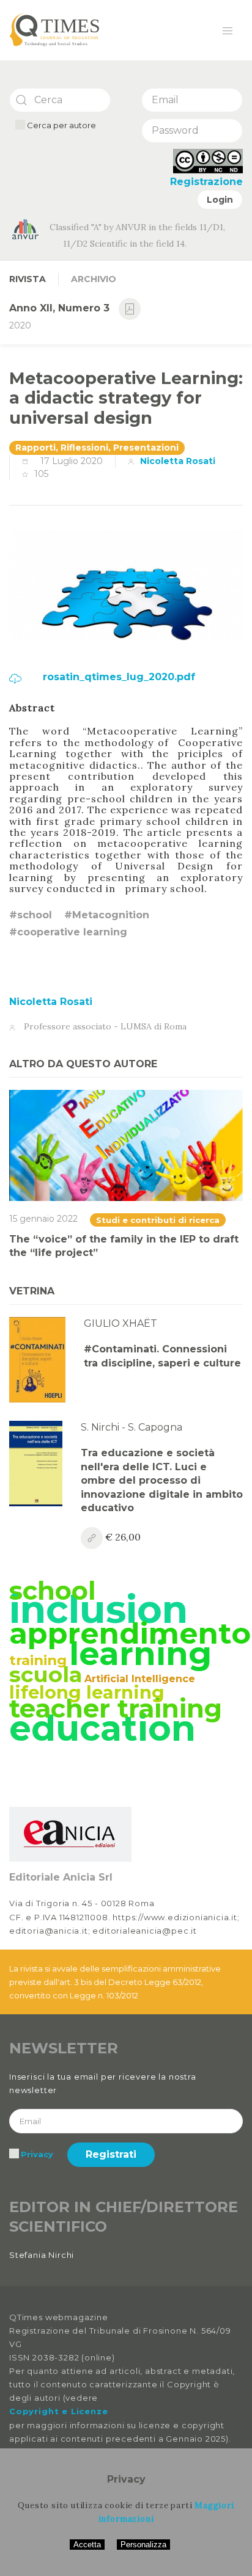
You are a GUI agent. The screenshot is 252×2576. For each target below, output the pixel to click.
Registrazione (206, 182)
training (38, 1660)
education (102, 1728)
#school (31, 915)
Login (220, 200)
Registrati (111, 2154)
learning (140, 1653)
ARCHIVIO (94, 279)
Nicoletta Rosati (178, 461)
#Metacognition (107, 915)
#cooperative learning (68, 932)
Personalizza (143, 2545)
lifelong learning (87, 1692)
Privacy (37, 2154)
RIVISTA (28, 279)
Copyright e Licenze (58, 2411)
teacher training (116, 1708)
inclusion (98, 1609)
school (53, 1591)
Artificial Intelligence (140, 1679)
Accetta (87, 2545)
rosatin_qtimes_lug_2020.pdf (117, 677)
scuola (46, 1674)
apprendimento (130, 1633)
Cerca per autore (61, 125)
